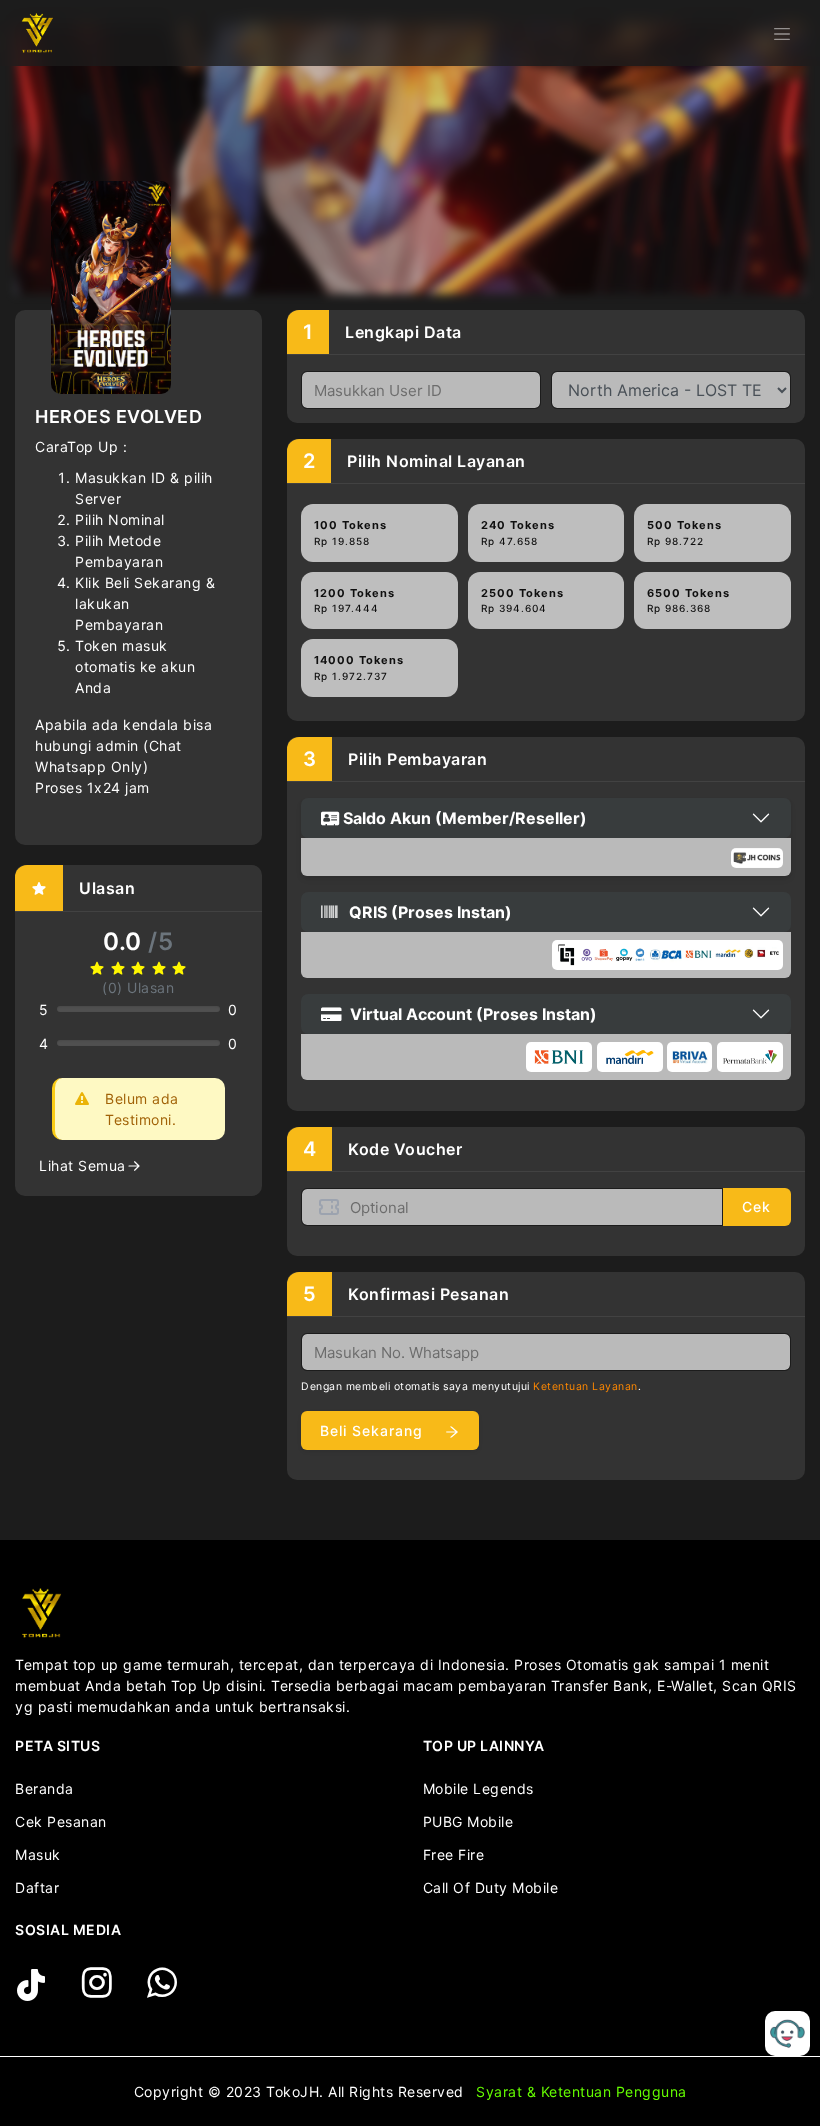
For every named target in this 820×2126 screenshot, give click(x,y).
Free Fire (454, 1854)
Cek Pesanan (61, 1821)
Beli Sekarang (374, 1430)
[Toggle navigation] (782, 33)
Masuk (38, 1854)
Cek (756, 1206)
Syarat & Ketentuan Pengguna (581, 2091)
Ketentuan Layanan (585, 1386)
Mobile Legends (478, 1788)
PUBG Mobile (468, 1821)
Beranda (44, 1788)
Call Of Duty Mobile (491, 1887)
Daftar (37, 1887)
